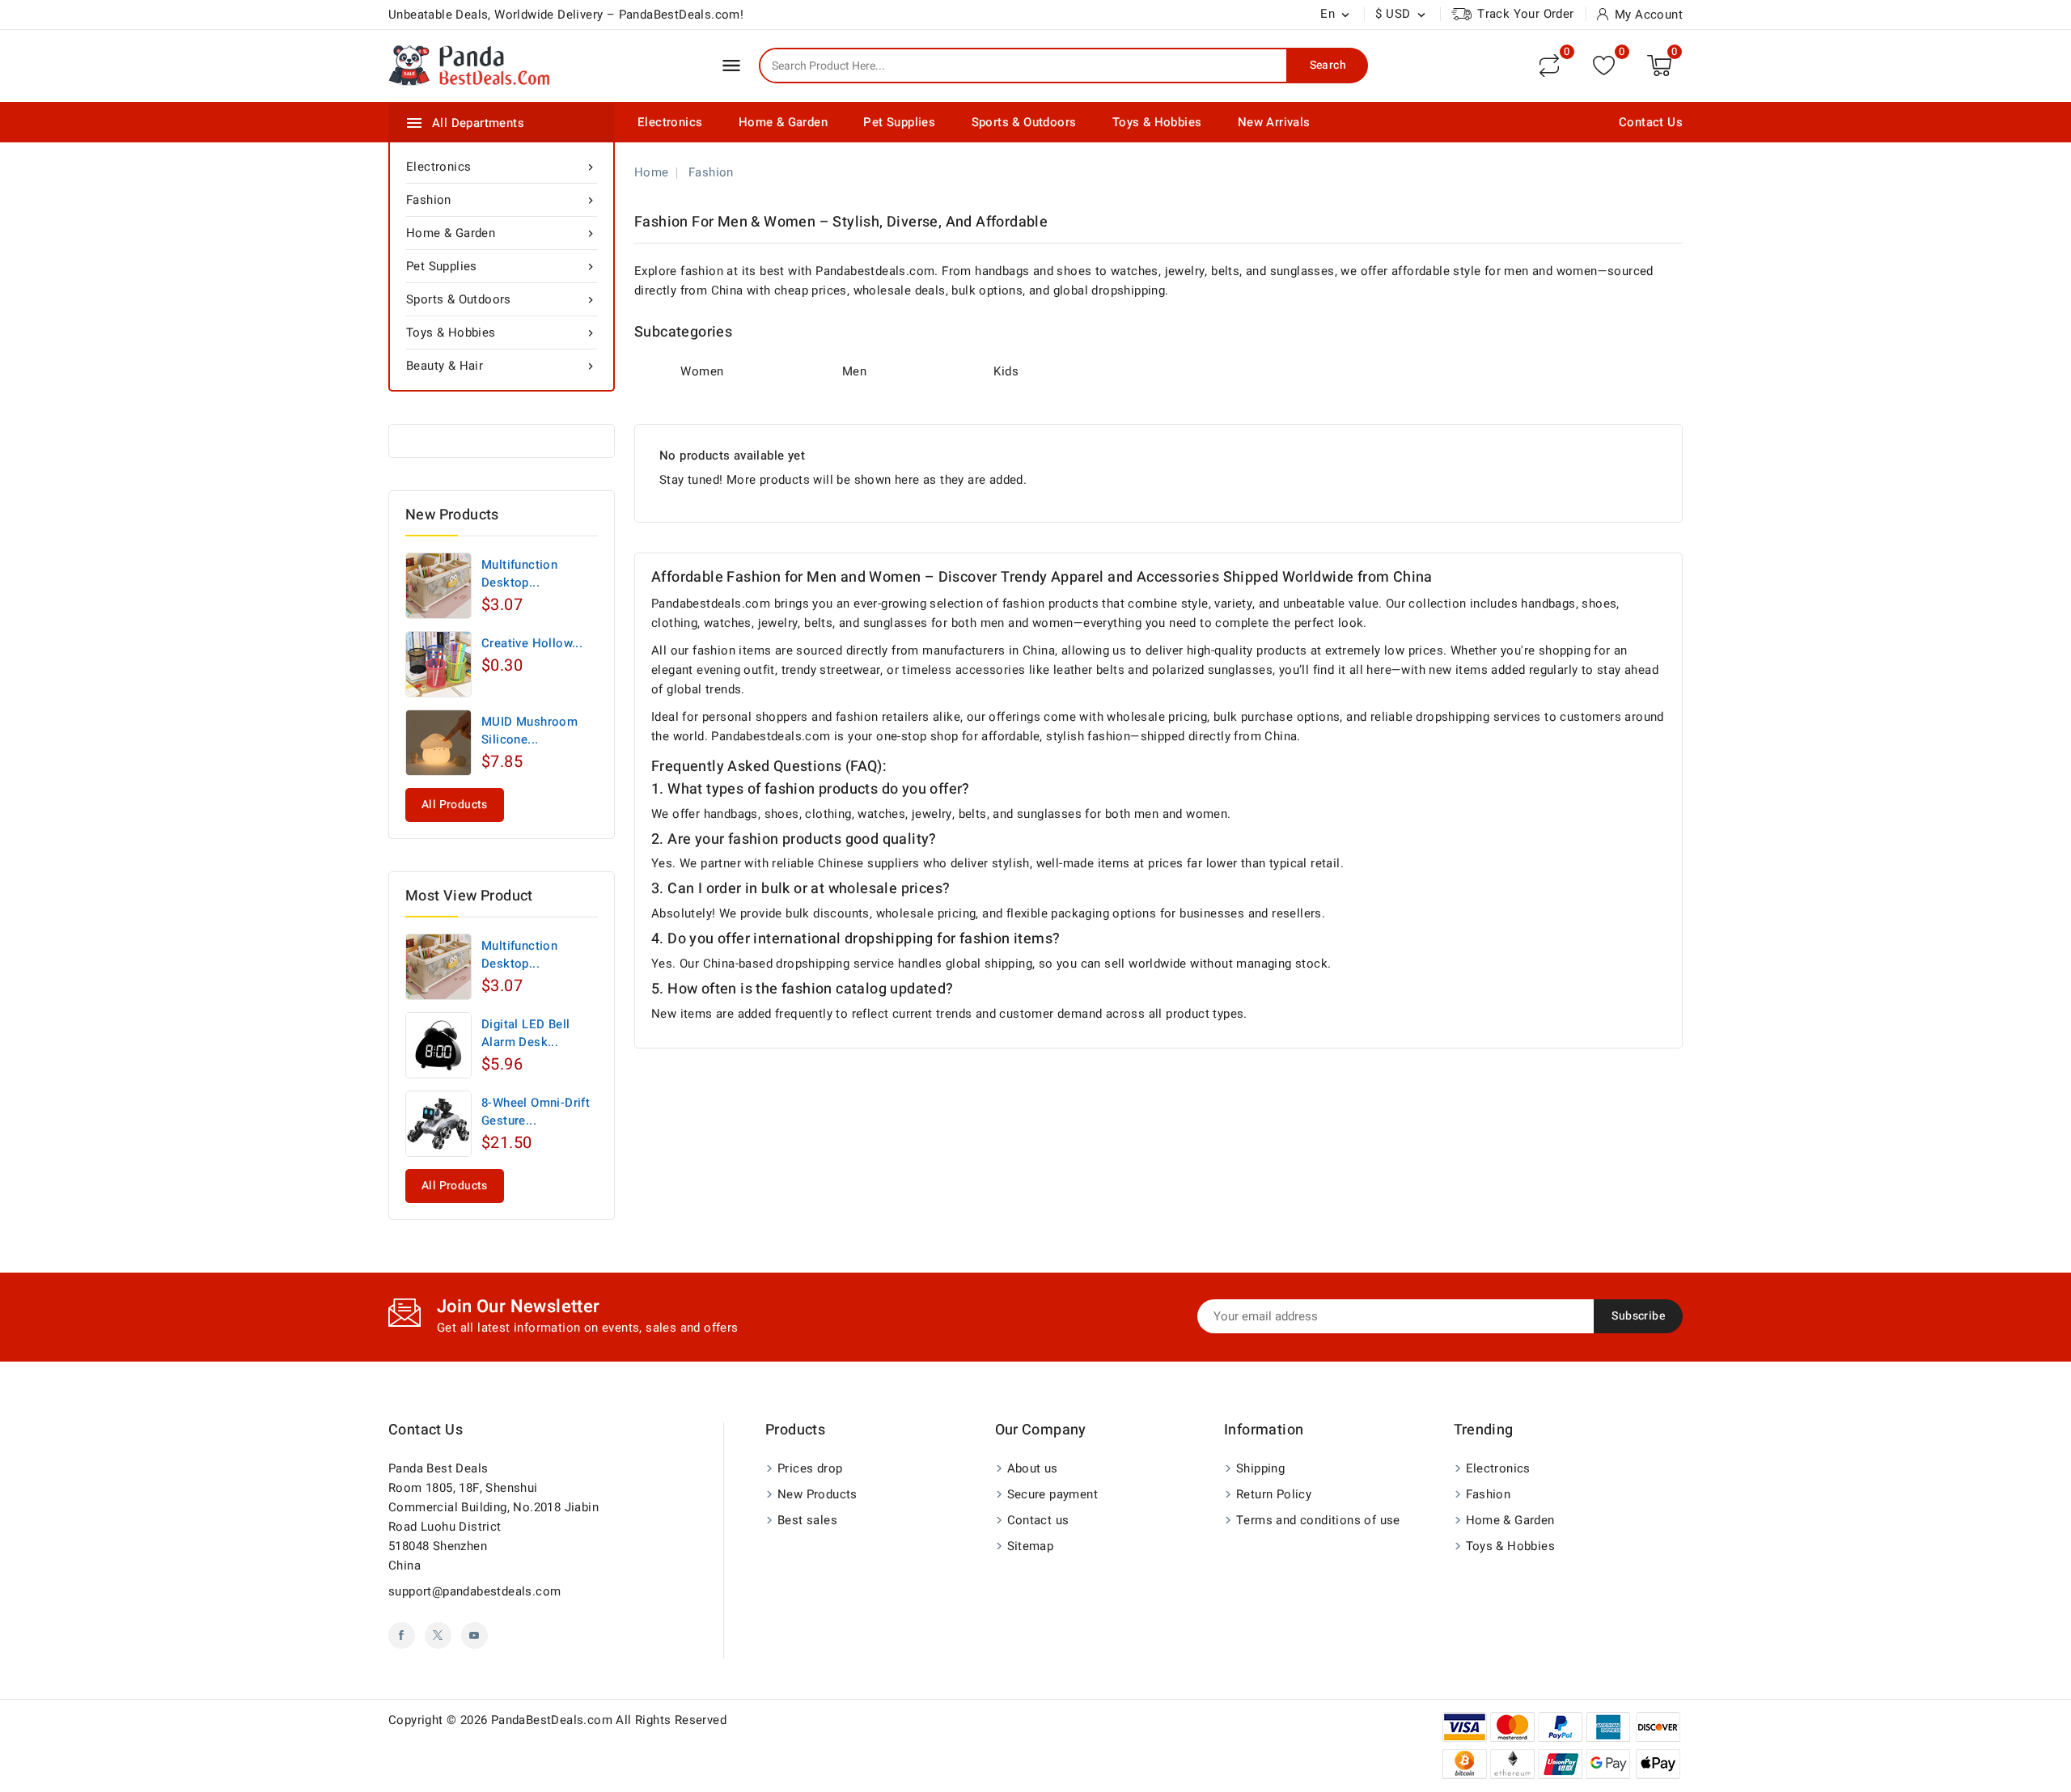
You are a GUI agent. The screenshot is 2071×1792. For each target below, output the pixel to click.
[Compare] (1549, 66)
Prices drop (810, 1468)
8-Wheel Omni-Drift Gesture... (536, 1112)
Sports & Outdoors (1024, 122)
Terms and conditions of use (1318, 1520)
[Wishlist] (1604, 65)
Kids (1006, 371)
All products (455, 805)
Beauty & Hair (502, 366)
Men (854, 371)
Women (702, 371)
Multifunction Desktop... (519, 574)
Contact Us (1651, 122)
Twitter (438, 1635)
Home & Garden (783, 122)
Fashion (502, 200)
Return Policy (1274, 1494)
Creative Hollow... (532, 643)
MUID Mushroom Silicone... (529, 731)
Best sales (807, 1520)
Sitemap (1031, 1546)
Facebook (402, 1635)
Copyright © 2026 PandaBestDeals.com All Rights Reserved (557, 1720)
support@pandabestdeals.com (474, 1591)
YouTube (474, 1635)
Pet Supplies (899, 122)
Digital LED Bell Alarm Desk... (525, 1033)
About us (1033, 1468)
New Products (817, 1494)
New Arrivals (1274, 122)
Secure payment (1053, 1494)
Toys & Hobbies (1157, 122)
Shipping (1260, 1468)
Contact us (426, 1430)
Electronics (670, 122)
